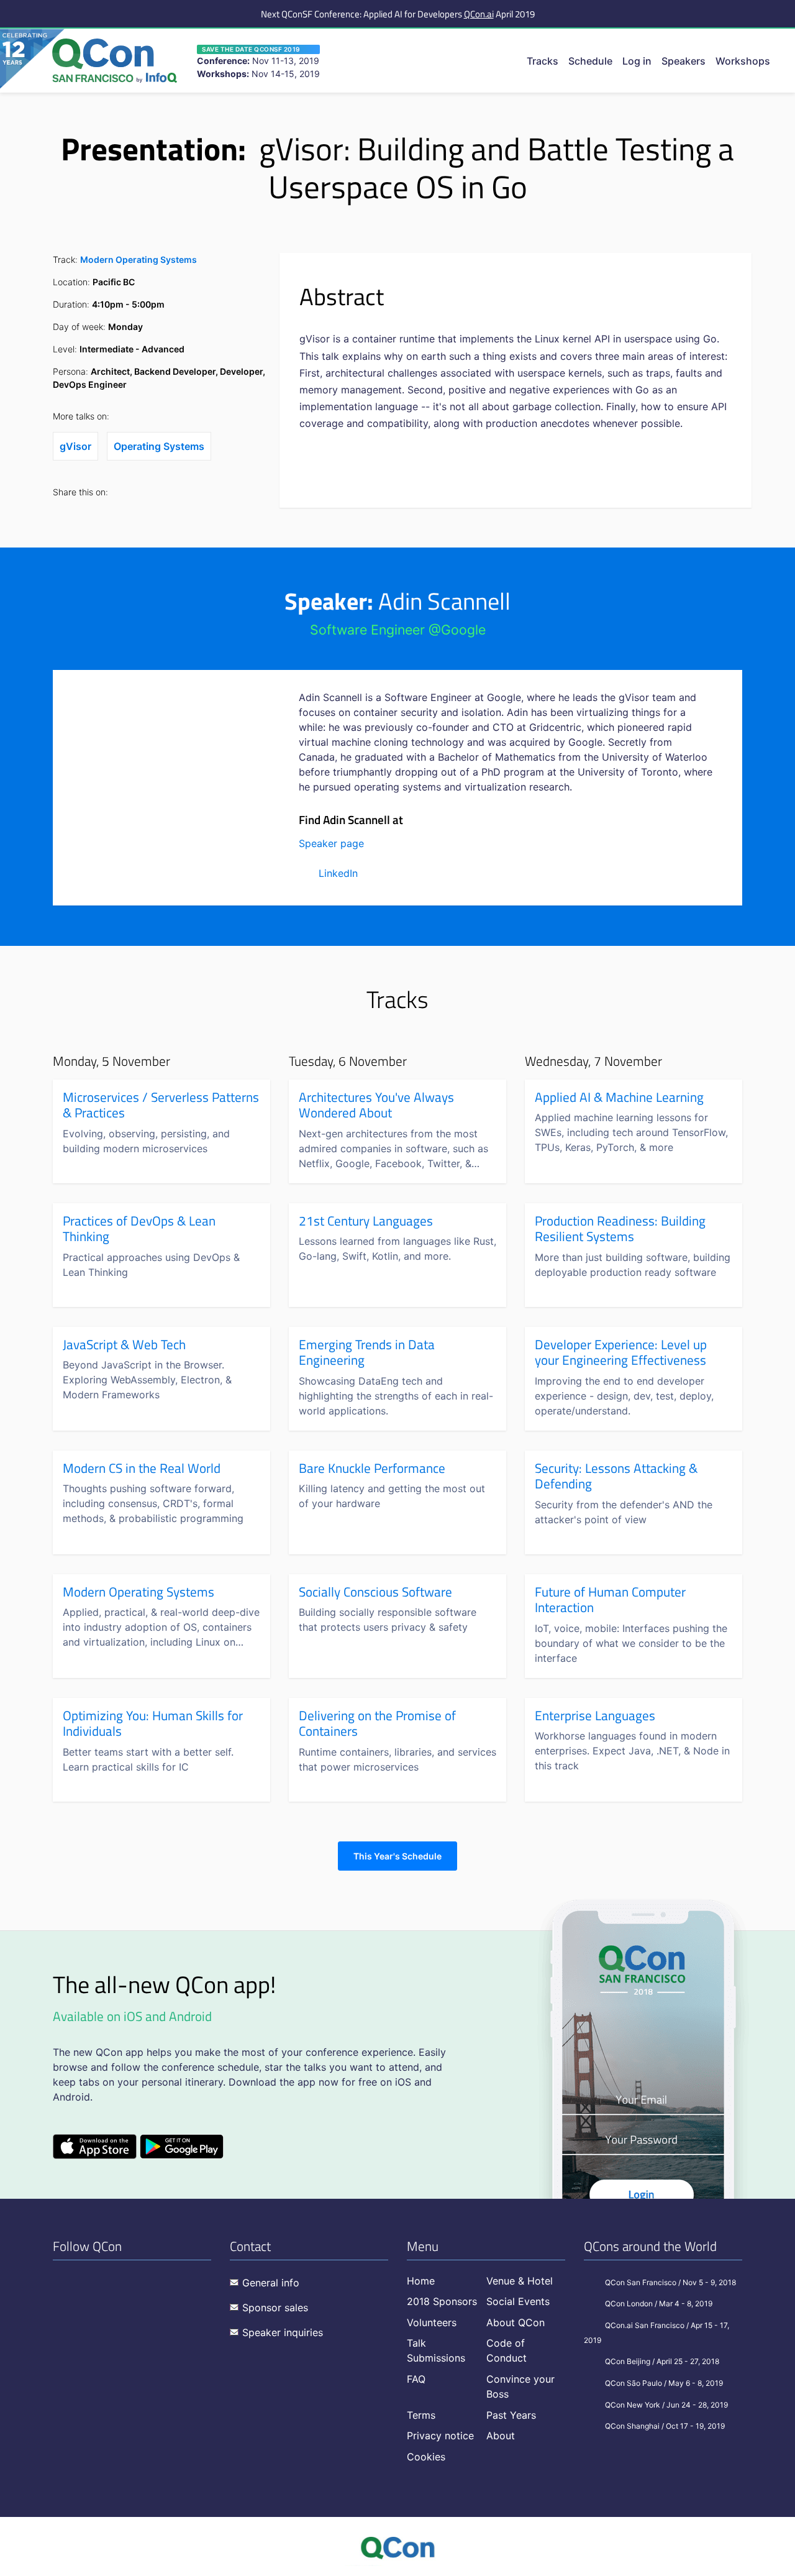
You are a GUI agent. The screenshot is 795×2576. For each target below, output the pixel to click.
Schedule (590, 61)
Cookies (426, 2457)
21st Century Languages (366, 1221)
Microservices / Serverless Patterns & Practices (161, 1105)
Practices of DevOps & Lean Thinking (139, 1229)
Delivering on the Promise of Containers (377, 1724)
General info (271, 2283)
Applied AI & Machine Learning (619, 1098)
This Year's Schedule (397, 1856)
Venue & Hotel (520, 2281)
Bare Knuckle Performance (372, 1469)
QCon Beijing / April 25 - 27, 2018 (662, 2361)
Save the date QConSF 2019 (251, 49)
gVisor (75, 446)
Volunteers (432, 2322)
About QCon (516, 2322)
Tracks (543, 61)
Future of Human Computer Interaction (610, 1600)
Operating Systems (159, 446)
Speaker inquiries (283, 2332)
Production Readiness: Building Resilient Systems (620, 1229)
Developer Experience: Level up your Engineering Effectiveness (621, 1353)
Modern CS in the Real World (142, 1469)
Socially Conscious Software (375, 1592)
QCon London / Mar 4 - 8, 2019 (659, 2303)
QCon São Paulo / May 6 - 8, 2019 (664, 2383)
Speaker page (331, 843)
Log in (637, 61)
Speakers (684, 61)
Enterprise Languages (595, 1716)
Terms (421, 2415)
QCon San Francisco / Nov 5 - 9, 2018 (670, 2282)
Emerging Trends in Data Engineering (367, 1353)
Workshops (743, 61)
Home (421, 2281)
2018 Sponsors (442, 2301)
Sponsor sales (275, 2308)
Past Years (511, 2415)
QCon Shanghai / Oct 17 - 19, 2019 (665, 2426)
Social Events (518, 2301)
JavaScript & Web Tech (124, 1345)
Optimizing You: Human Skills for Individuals (153, 1724)
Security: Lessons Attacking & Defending (616, 1476)
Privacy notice (440, 2436)
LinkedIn (338, 873)
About (501, 2436)
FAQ (416, 2379)
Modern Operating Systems (139, 259)
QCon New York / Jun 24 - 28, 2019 (666, 2405)
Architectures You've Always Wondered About (376, 1105)
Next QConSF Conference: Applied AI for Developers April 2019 (398, 14)
